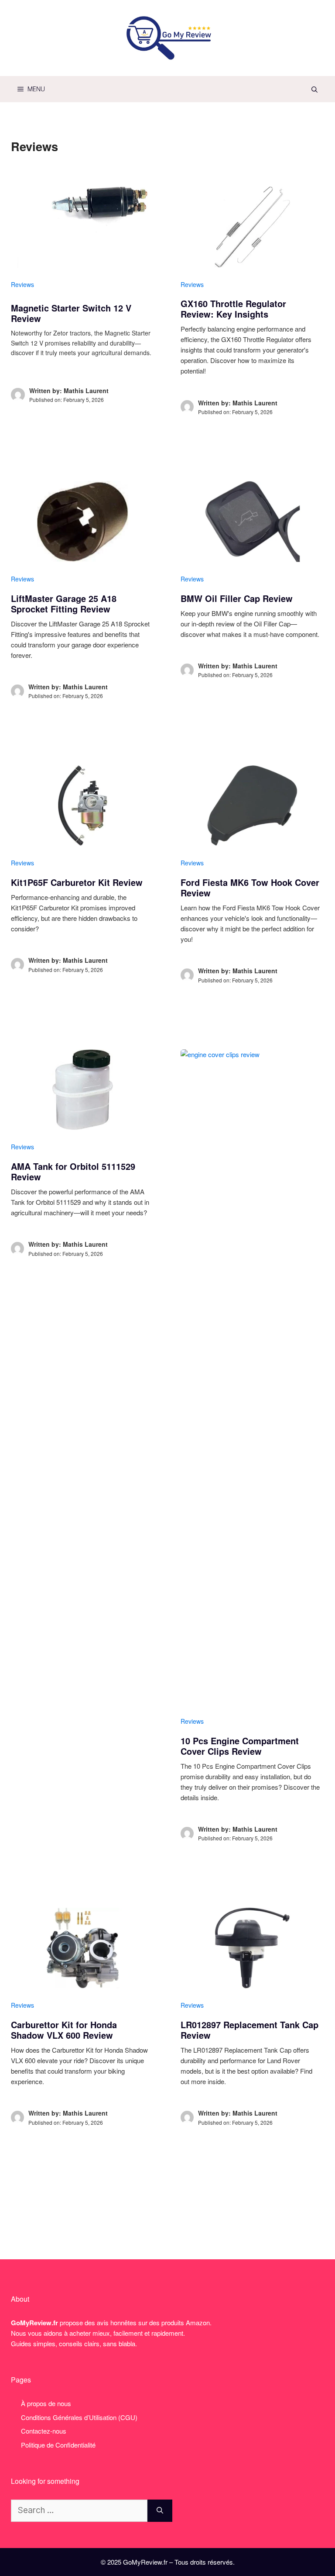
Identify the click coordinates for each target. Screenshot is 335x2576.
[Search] (160, 2511)
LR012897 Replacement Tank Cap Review (250, 2030)
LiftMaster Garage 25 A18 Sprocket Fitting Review (64, 603)
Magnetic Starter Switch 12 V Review (71, 313)
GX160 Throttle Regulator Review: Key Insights (233, 309)
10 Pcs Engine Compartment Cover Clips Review (240, 1746)
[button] (314, 89)
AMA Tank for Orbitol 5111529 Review (73, 1171)
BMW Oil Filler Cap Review (237, 598)
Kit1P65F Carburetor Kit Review (77, 882)
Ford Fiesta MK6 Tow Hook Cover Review (250, 887)
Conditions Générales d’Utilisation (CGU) (79, 2417)
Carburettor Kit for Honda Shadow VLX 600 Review (64, 2030)
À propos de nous (46, 2403)
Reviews (22, 284)
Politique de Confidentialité (58, 2445)
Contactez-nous (44, 2431)
